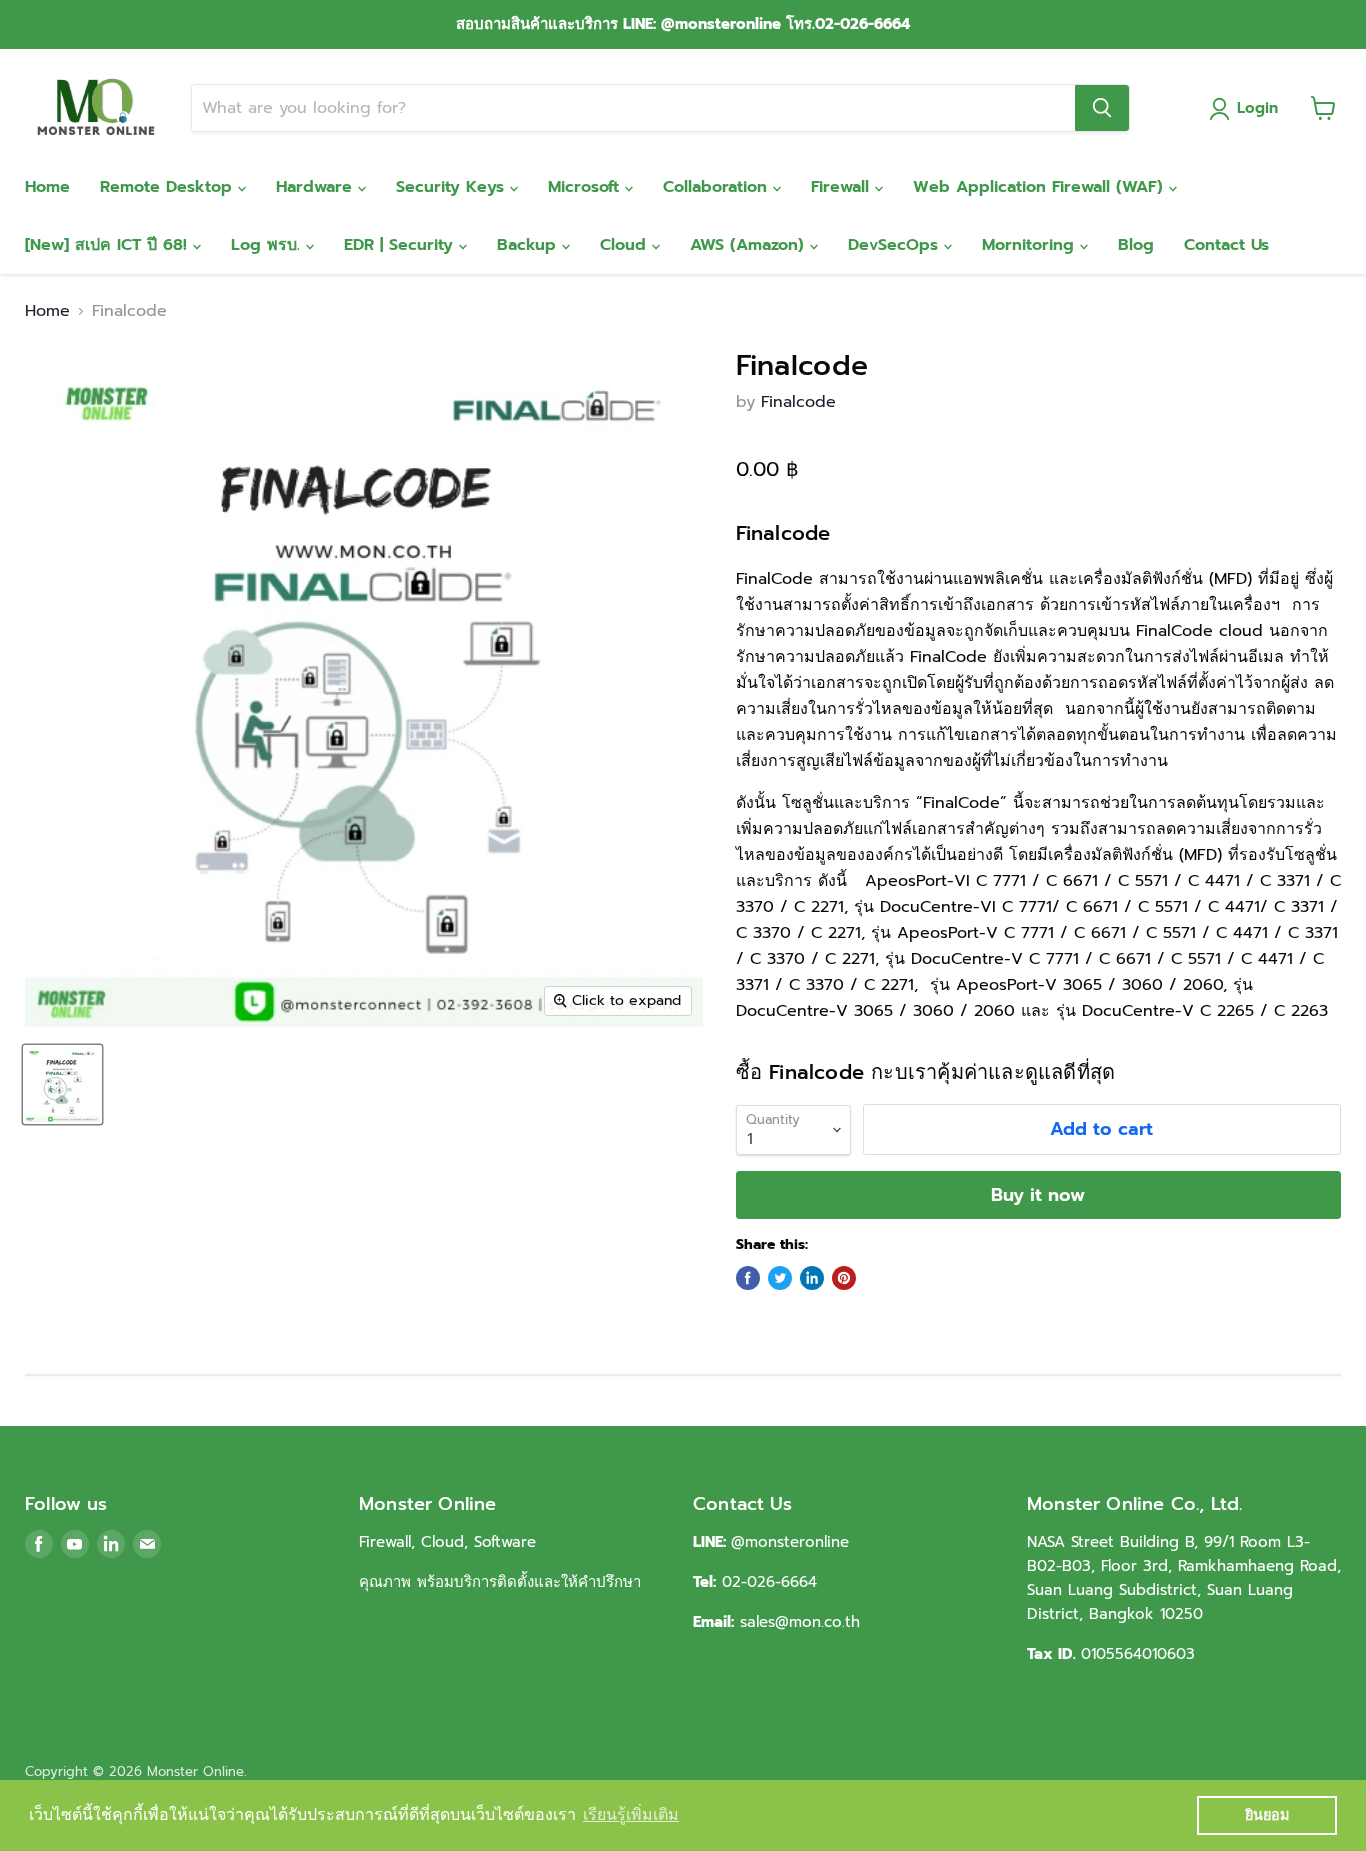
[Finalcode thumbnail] (62, 1084)
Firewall (843, 187)
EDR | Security (401, 245)
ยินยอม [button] (1267, 1815)
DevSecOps (896, 245)
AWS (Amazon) (750, 245)
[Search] (1102, 108)
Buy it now (1038, 1195)
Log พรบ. (268, 245)
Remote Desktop (169, 187)
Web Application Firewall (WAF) (1041, 187)
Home (47, 187)
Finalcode (798, 402)
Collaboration (718, 187)
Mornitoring (1031, 245)
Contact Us (1226, 245)
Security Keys (453, 187)
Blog (1136, 245)
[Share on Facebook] (748, 1278)
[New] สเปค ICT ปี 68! (109, 245)
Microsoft (586, 187)
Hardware (317, 187)
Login (1257, 108)
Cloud (626, 245)
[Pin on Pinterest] (844, 1278)
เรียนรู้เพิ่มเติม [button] (631, 1814)
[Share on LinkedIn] (812, 1278)
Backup (529, 245)
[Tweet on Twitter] (780, 1278)
